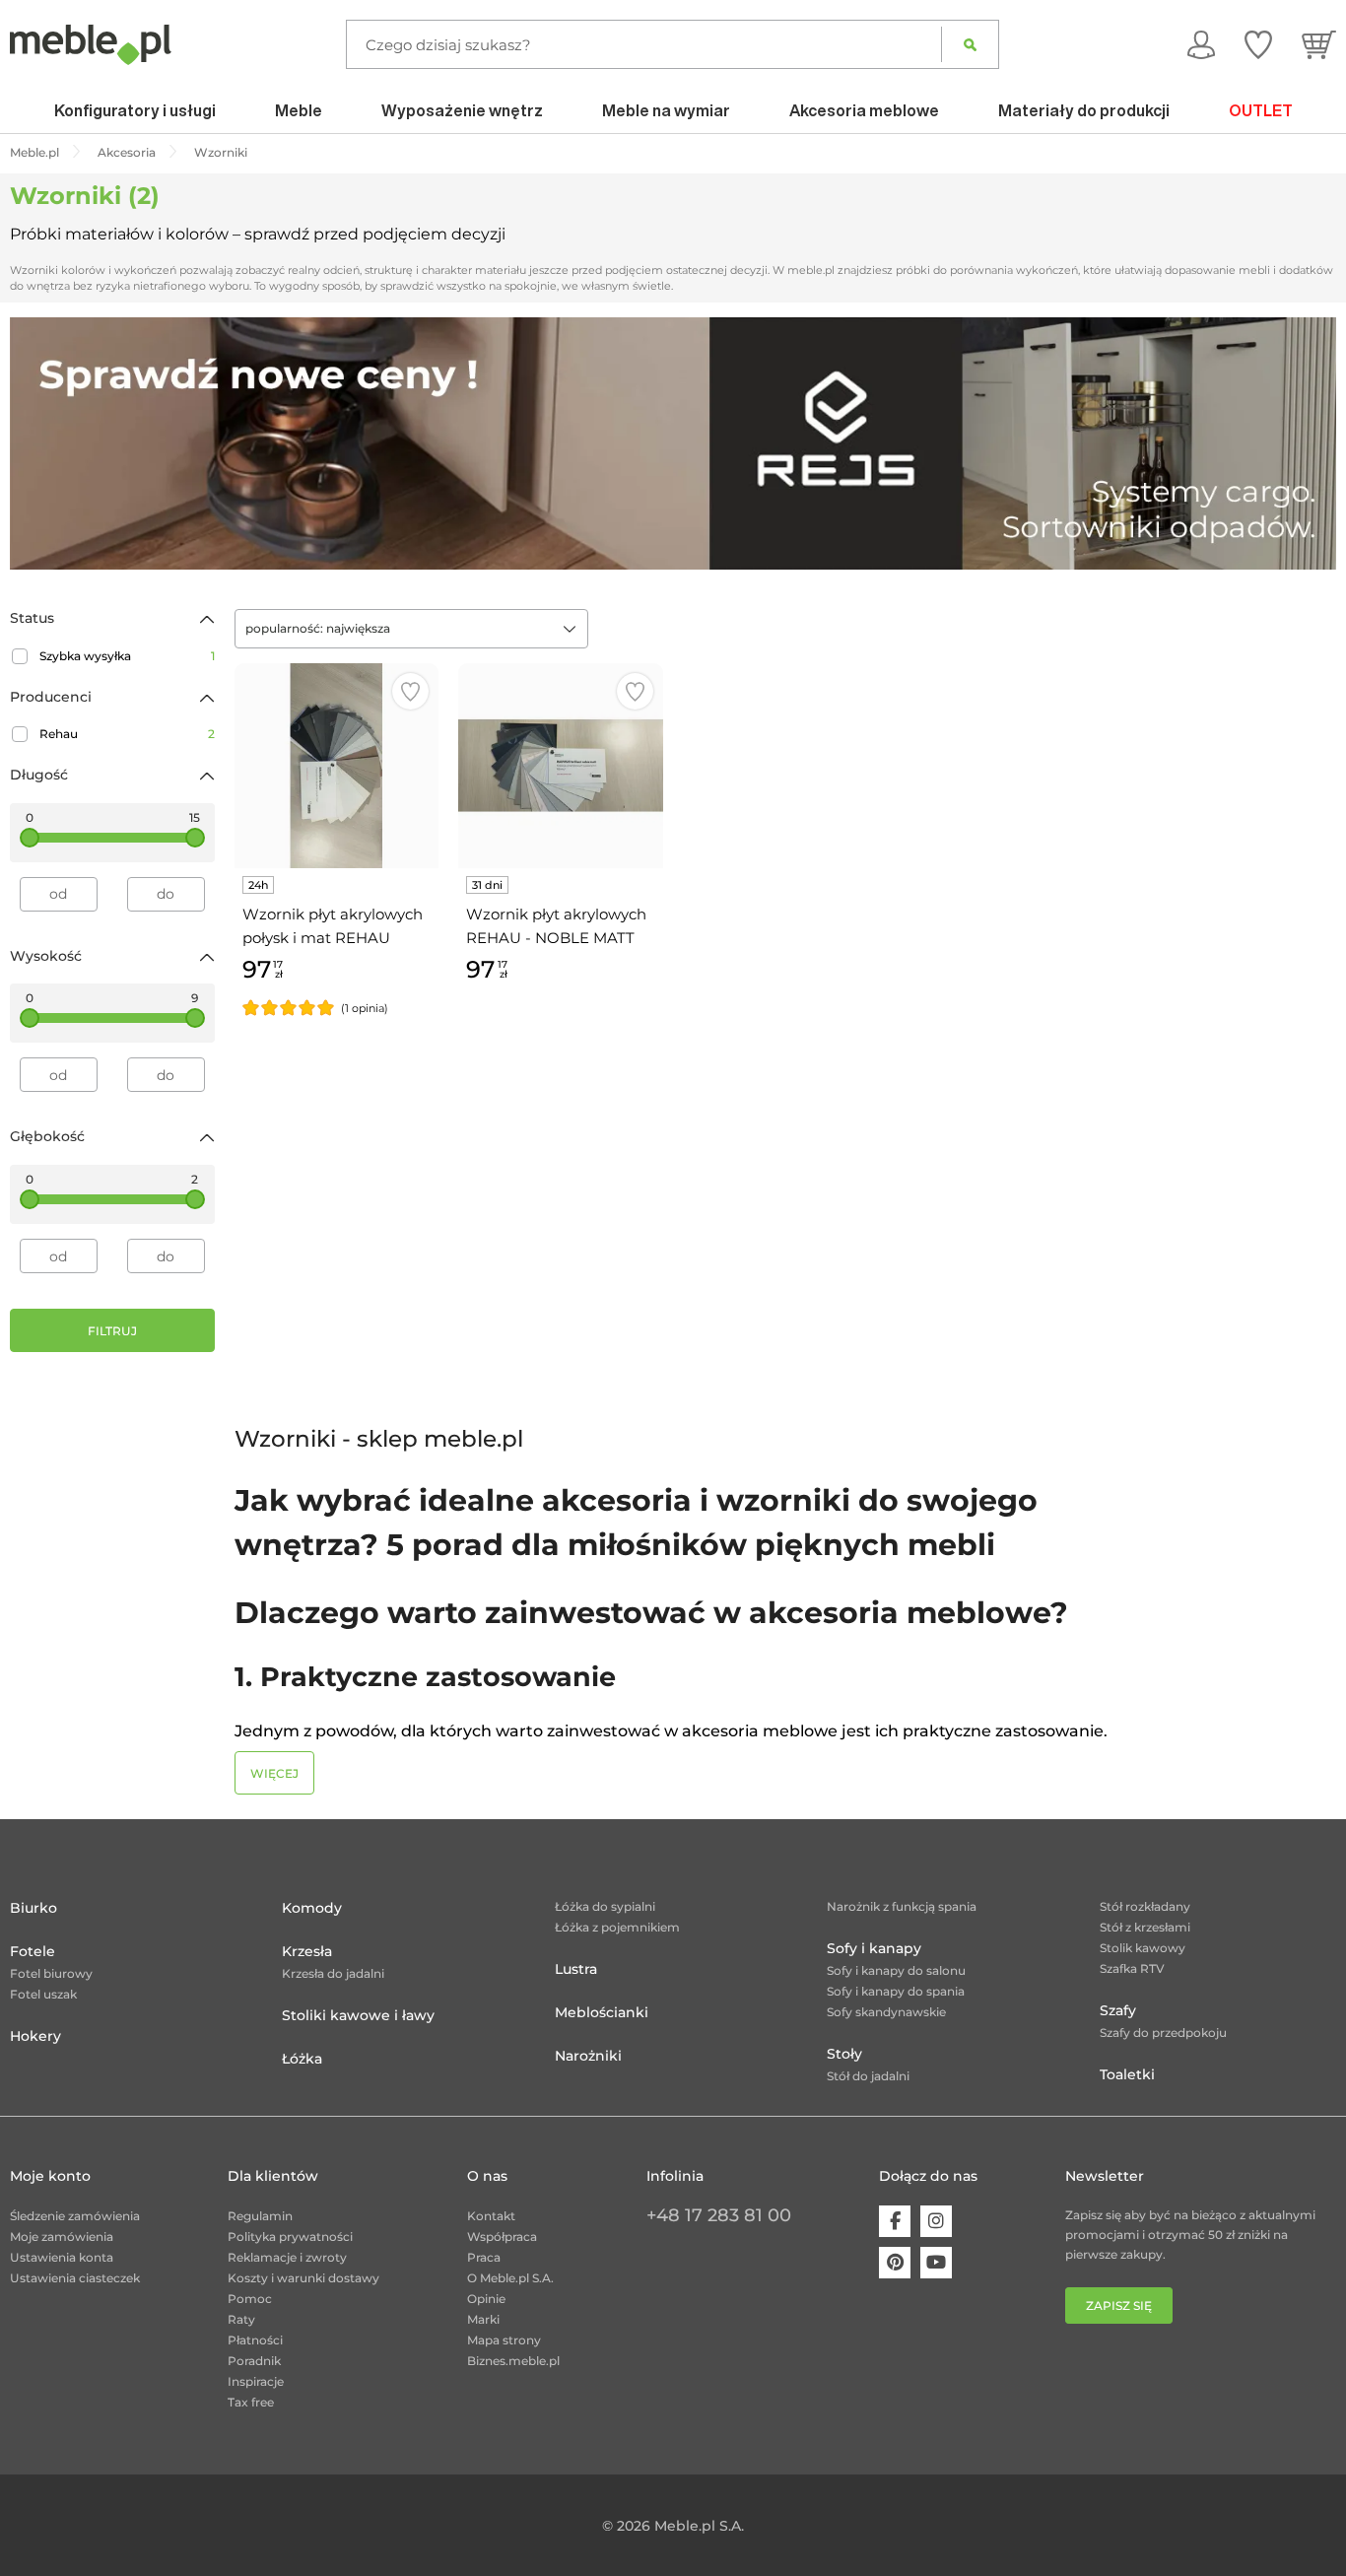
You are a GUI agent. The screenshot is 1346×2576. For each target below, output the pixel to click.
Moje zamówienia (62, 2237)
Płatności (255, 2340)
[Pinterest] (895, 2263)
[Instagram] (936, 2221)
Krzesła (307, 1951)
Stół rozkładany (1145, 1906)
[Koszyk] (1319, 44)
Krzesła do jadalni (333, 1973)
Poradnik (254, 2361)
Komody (312, 1908)
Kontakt (491, 2216)
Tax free (251, 2402)
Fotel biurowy (51, 1973)
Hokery (35, 2036)
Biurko (34, 1908)
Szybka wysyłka (127, 656)
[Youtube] (936, 2263)
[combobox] (411, 629)
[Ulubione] (1258, 44)
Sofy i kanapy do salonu (896, 1970)
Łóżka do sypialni (605, 1906)
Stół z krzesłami (1145, 1927)
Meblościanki (602, 2012)
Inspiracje (256, 2381)
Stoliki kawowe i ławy (358, 2015)
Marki (483, 2319)
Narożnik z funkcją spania (902, 1906)
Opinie (486, 2299)
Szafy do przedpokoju (1163, 2033)
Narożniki (588, 2056)
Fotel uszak (43, 1994)
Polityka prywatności (290, 2237)
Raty (241, 2319)
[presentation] (39, 443)
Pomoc (250, 2299)
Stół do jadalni (868, 2076)
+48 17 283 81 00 (719, 2215)
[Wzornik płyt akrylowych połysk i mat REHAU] (337, 766)
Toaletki (1127, 2074)
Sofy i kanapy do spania (896, 1991)
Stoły (844, 2054)
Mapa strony (504, 2340)
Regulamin (260, 2216)
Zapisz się (1119, 2305)
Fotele (33, 1951)
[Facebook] (895, 2221)
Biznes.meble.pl (513, 2361)
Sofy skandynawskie (886, 2012)
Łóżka (302, 2059)
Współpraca (502, 2237)
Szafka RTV (1132, 1968)
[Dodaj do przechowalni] (410, 691)
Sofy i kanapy (874, 1948)
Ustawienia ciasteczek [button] (75, 2278)
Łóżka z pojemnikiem (617, 1927)
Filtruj (112, 1331)
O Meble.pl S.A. (510, 2278)
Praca (484, 2257)
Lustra (576, 1969)
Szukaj (970, 44)
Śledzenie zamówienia (75, 2216)
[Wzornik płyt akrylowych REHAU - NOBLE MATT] (561, 766)
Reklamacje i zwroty (287, 2257)
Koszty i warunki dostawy (303, 2278)
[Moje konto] (1201, 44)
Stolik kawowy (1143, 1948)
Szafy (1118, 2010)
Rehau (127, 734)
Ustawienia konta (62, 2257)
